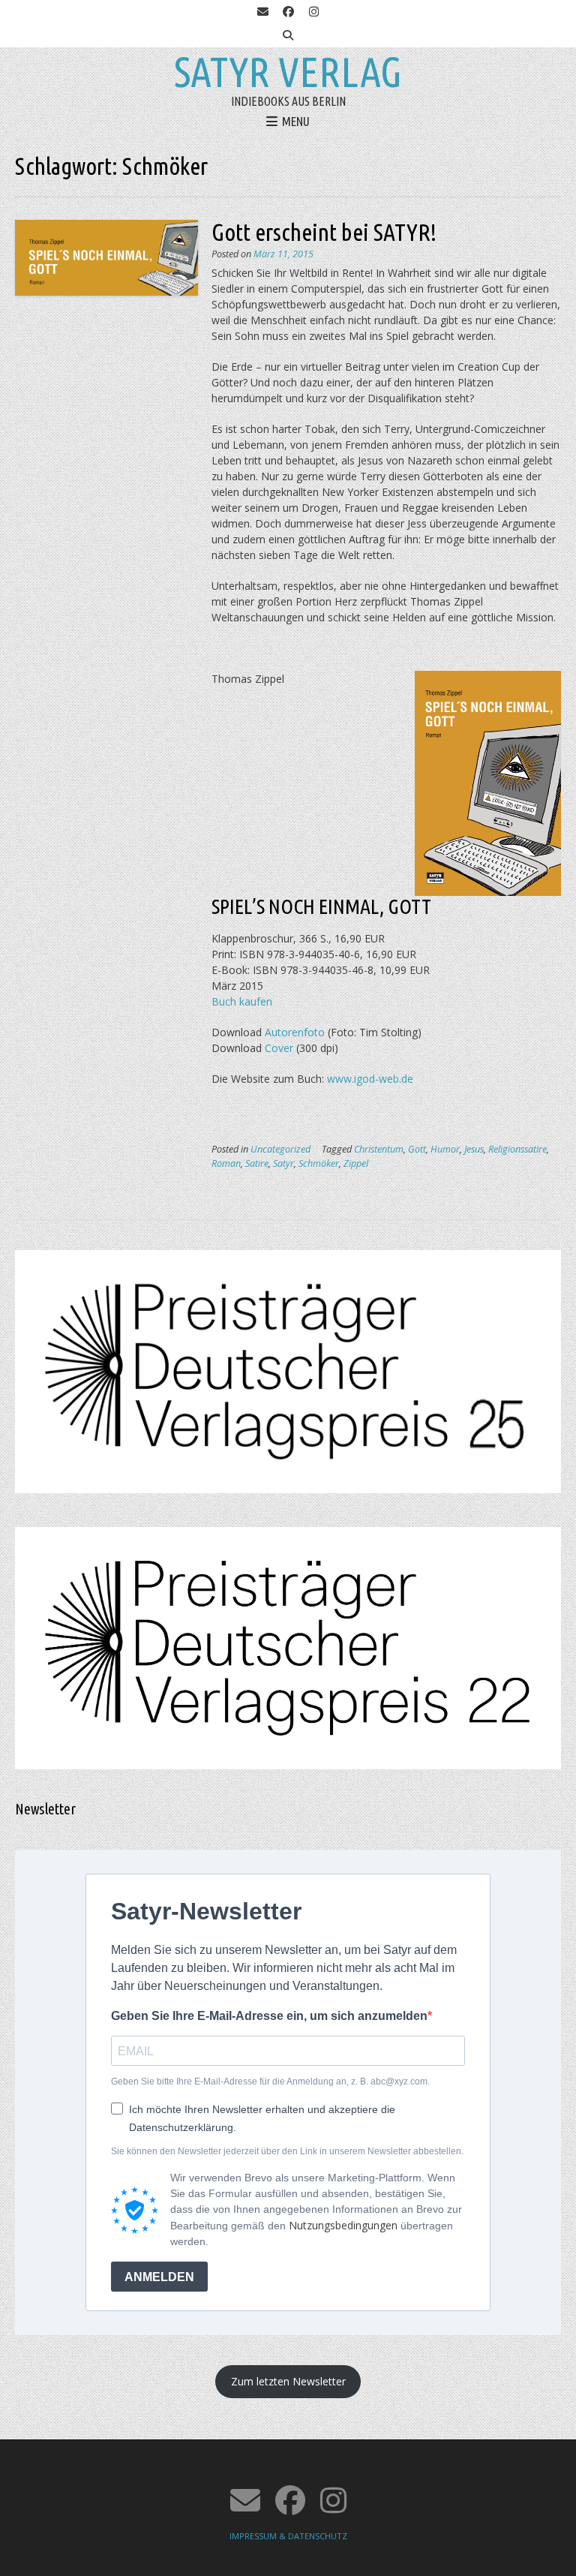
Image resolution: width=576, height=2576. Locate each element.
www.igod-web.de (369, 1079)
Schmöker (319, 1163)
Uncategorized (280, 1149)
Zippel (356, 1163)
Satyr (283, 1163)
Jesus (474, 1149)
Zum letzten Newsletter (288, 2381)
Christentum (379, 1149)
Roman (226, 1163)
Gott (417, 1149)
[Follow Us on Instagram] (313, 12)
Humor (445, 1149)
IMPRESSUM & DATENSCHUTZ (288, 2536)
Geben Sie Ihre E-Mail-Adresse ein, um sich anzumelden (269, 2016)
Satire (257, 1163)
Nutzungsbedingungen (343, 2225)
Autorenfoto (295, 1032)
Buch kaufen (242, 1001)
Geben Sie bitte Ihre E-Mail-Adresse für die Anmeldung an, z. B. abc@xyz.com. (270, 2082)
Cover (279, 1048)
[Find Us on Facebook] (288, 12)
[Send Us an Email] (262, 12)
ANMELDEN (159, 2277)
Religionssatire (517, 1149)
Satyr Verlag (288, 72)
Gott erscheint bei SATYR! (324, 232)
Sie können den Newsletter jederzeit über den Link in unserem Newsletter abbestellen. (287, 2151)
